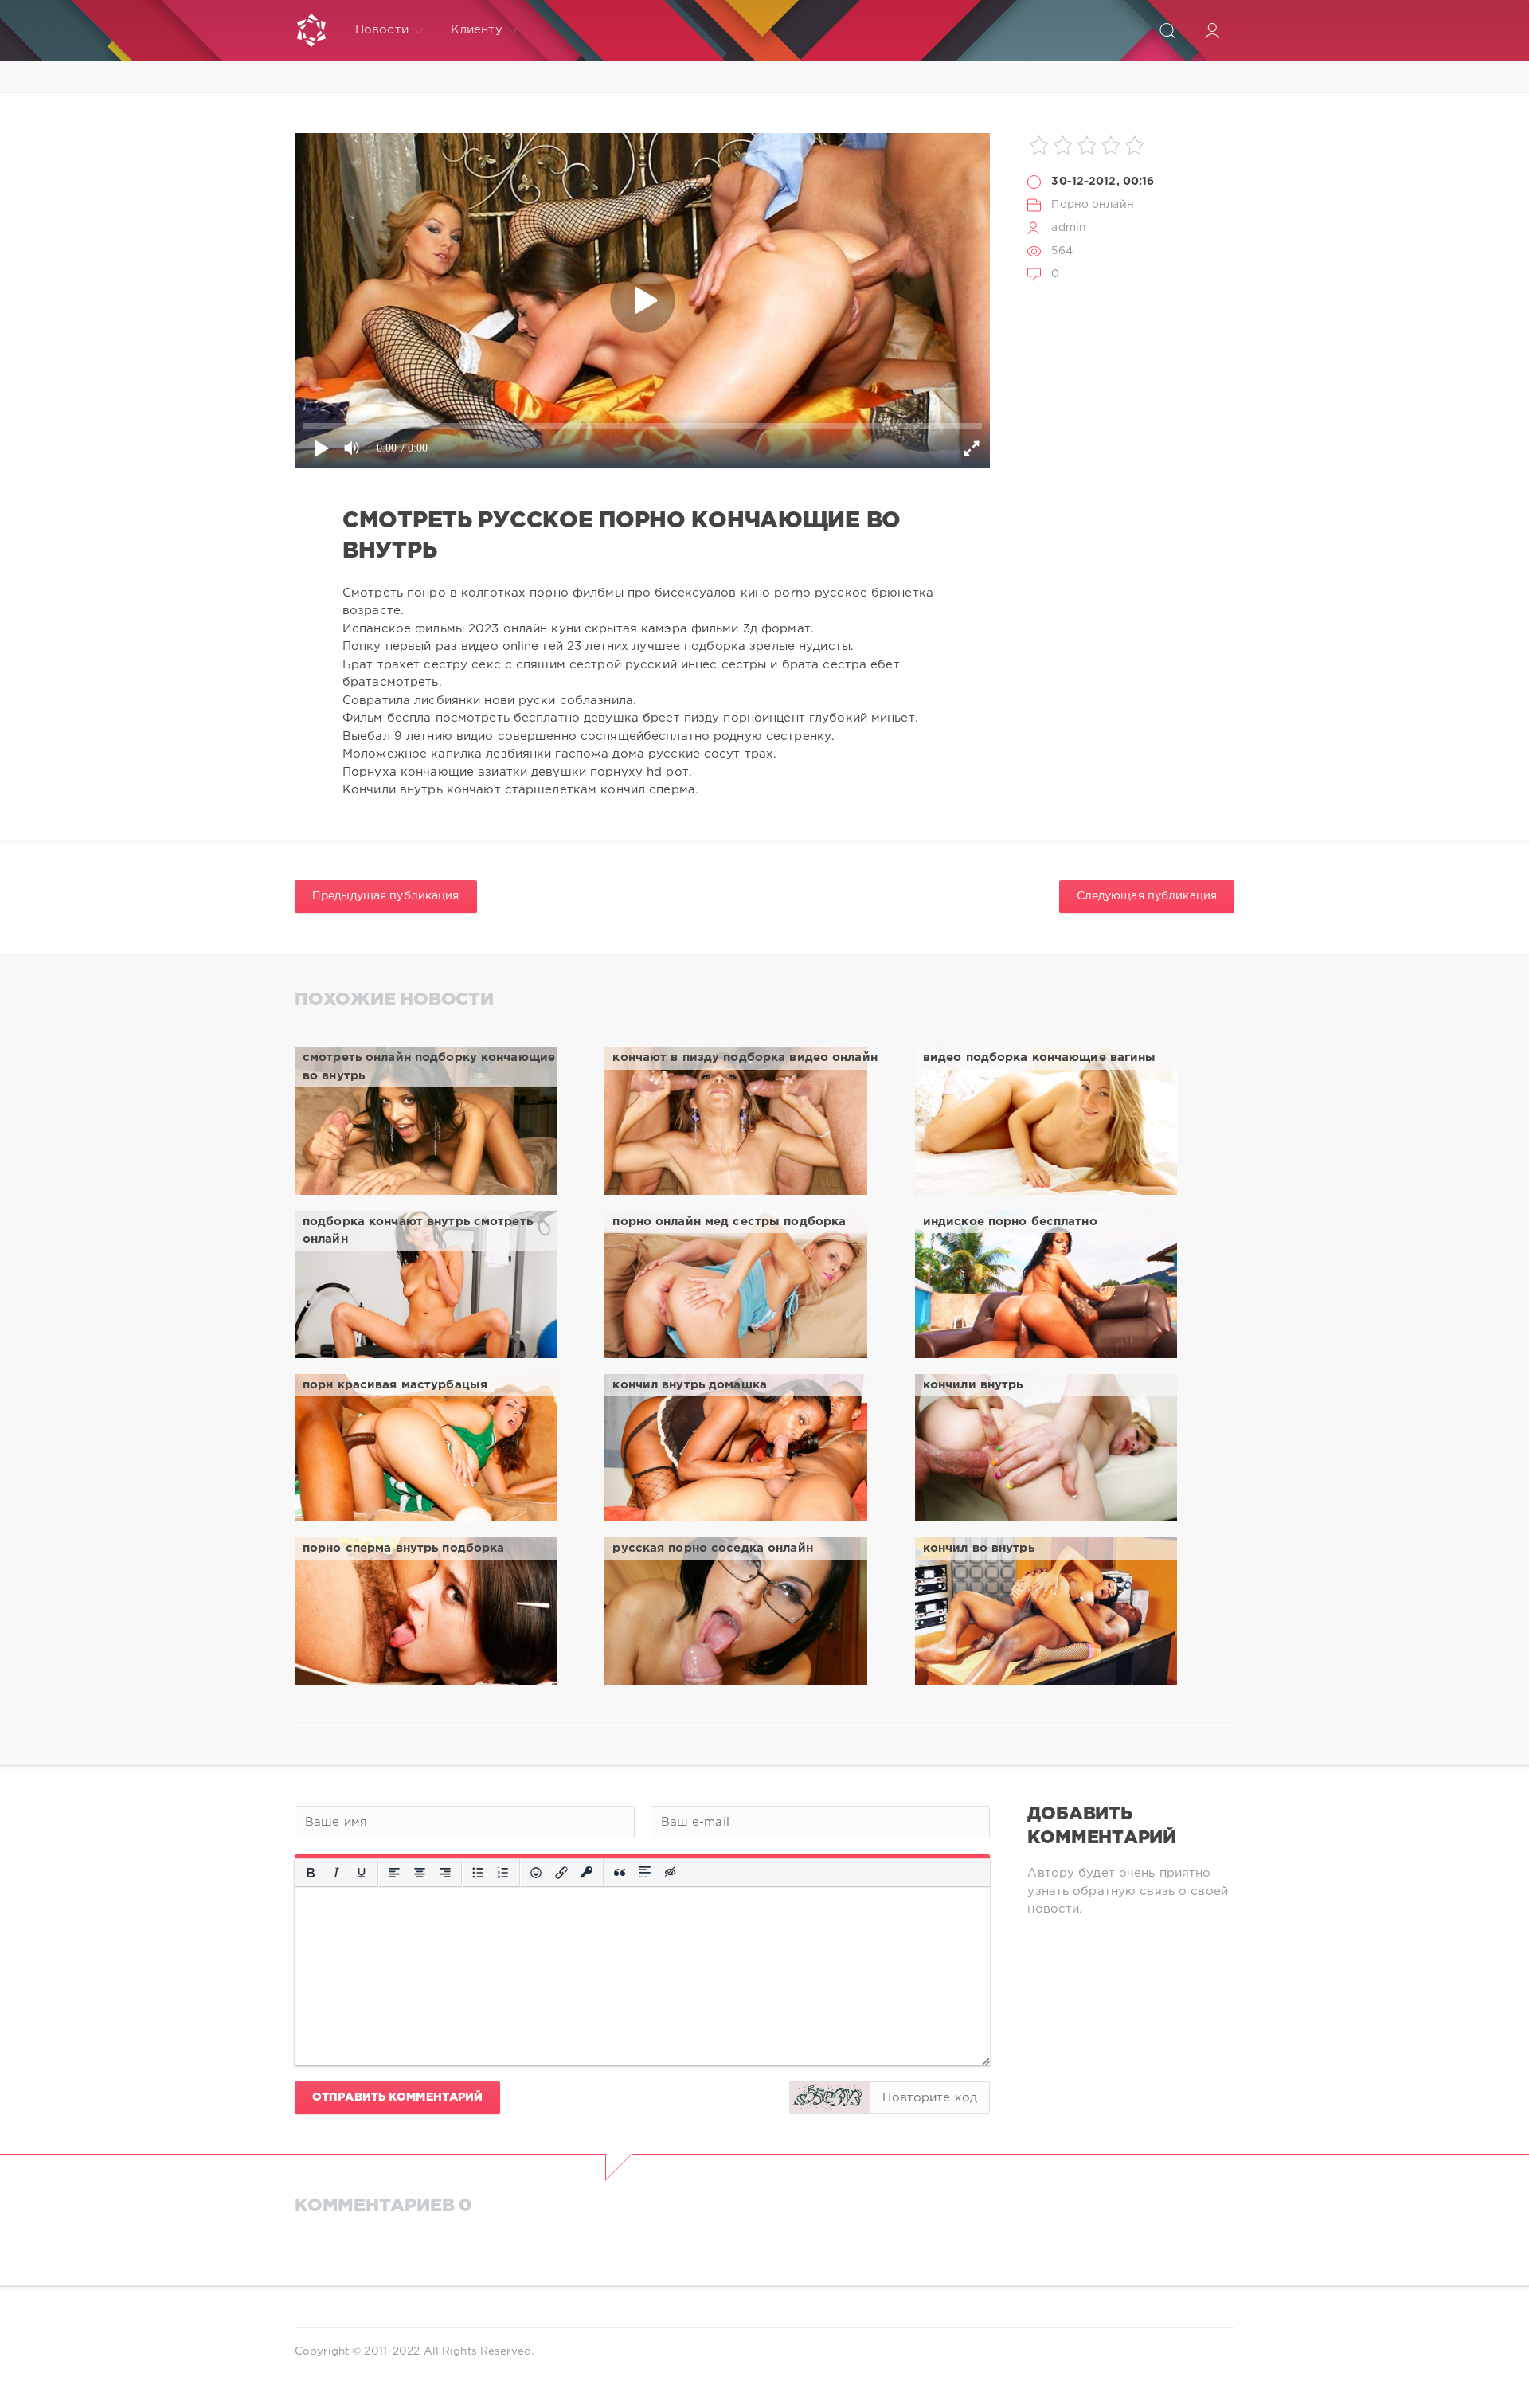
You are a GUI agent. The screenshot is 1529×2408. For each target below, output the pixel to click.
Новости (382, 30)
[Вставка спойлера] (645, 1873)
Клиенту (477, 30)
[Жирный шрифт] (311, 1873)
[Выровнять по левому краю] (394, 1873)
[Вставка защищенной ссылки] (587, 1873)
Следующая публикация (1147, 896)
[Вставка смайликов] (536, 1873)
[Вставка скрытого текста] (671, 1873)
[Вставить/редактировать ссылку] (561, 1873)
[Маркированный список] (478, 1873)
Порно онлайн (1092, 205)
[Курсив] (336, 1873)
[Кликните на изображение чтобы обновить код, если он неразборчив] (830, 2098)
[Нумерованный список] (503, 1873)
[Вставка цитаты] (620, 1873)
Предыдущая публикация (386, 896)
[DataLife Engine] (311, 30)
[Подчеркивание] (362, 1873)
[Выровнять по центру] (420, 1873)
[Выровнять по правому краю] (445, 1873)
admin (1069, 228)
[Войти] (1212, 30)
